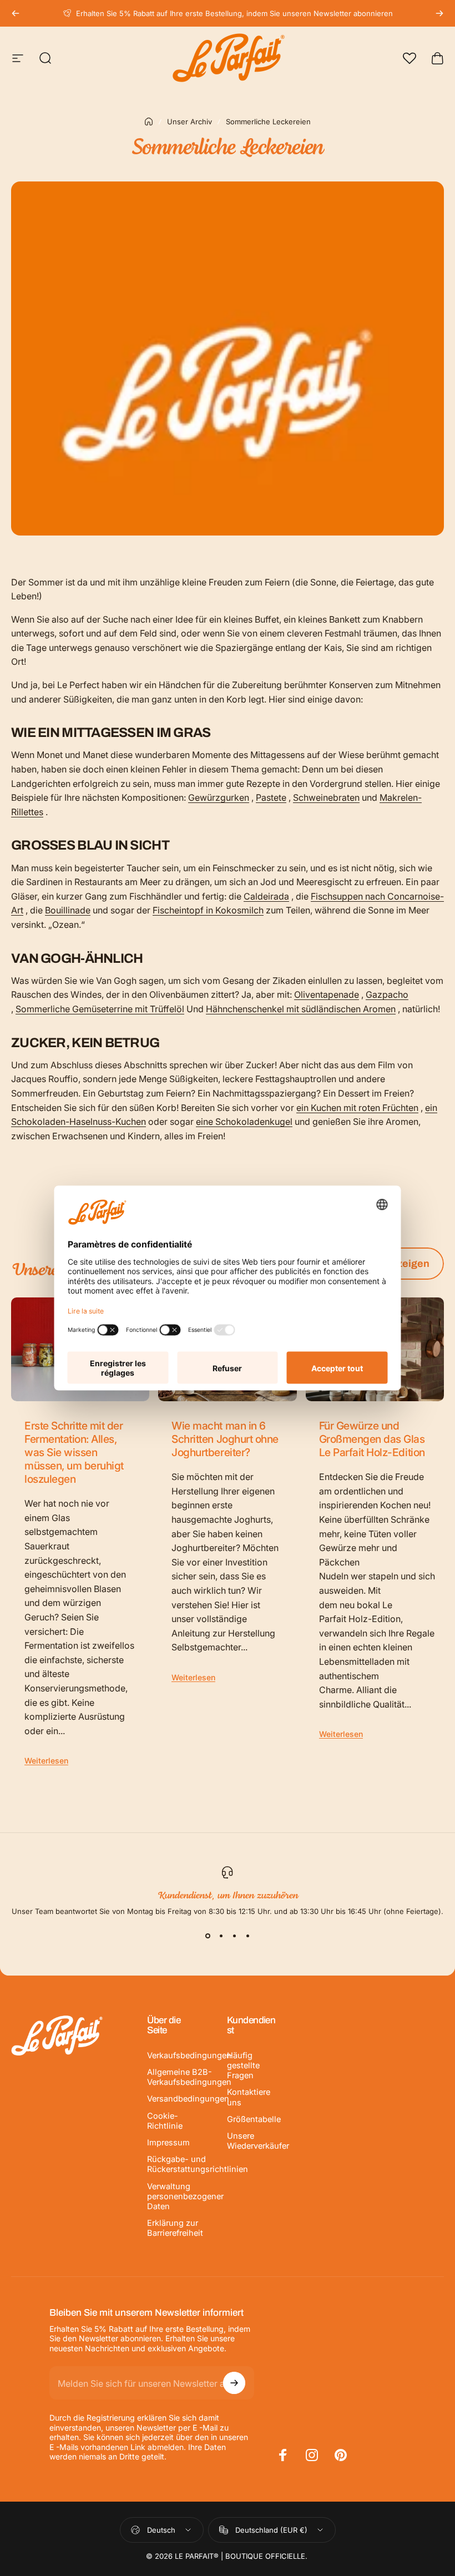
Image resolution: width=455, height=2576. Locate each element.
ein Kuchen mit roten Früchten (357, 1108)
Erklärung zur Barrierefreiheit (175, 2228)
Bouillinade (68, 910)
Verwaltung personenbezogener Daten (185, 2196)
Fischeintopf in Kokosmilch (208, 910)
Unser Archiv (189, 122)
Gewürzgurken (219, 797)
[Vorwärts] (439, 13)
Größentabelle (254, 2119)
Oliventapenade (327, 994)
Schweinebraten (326, 797)
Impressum (168, 2143)
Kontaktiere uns (249, 2097)
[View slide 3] (234, 1936)
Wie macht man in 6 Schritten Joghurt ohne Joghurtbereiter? (225, 1439)
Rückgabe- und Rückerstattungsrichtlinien (198, 2164)
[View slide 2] (221, 1936)
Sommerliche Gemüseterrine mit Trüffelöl (100, 1009)
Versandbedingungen (188, 2099)
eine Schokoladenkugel (244, 1122)
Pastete (271, 797)
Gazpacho (387, 994)
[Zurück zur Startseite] (149, 122)
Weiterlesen (46, 1761)
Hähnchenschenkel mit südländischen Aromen (301, 1009)
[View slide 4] (247, 1936)
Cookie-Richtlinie (165, 2121)
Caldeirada (266, 896)
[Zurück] (16, 13)
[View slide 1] (208, 1936)
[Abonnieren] (234, 2383)
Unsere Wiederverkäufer (258, 2141)
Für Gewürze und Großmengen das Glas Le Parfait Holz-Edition (372, 1439)
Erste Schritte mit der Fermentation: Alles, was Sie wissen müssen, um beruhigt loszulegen (74, 1452)
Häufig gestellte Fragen (243, 2065)
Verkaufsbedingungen (189, 2055)
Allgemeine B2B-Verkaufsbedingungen (189, 2077)
